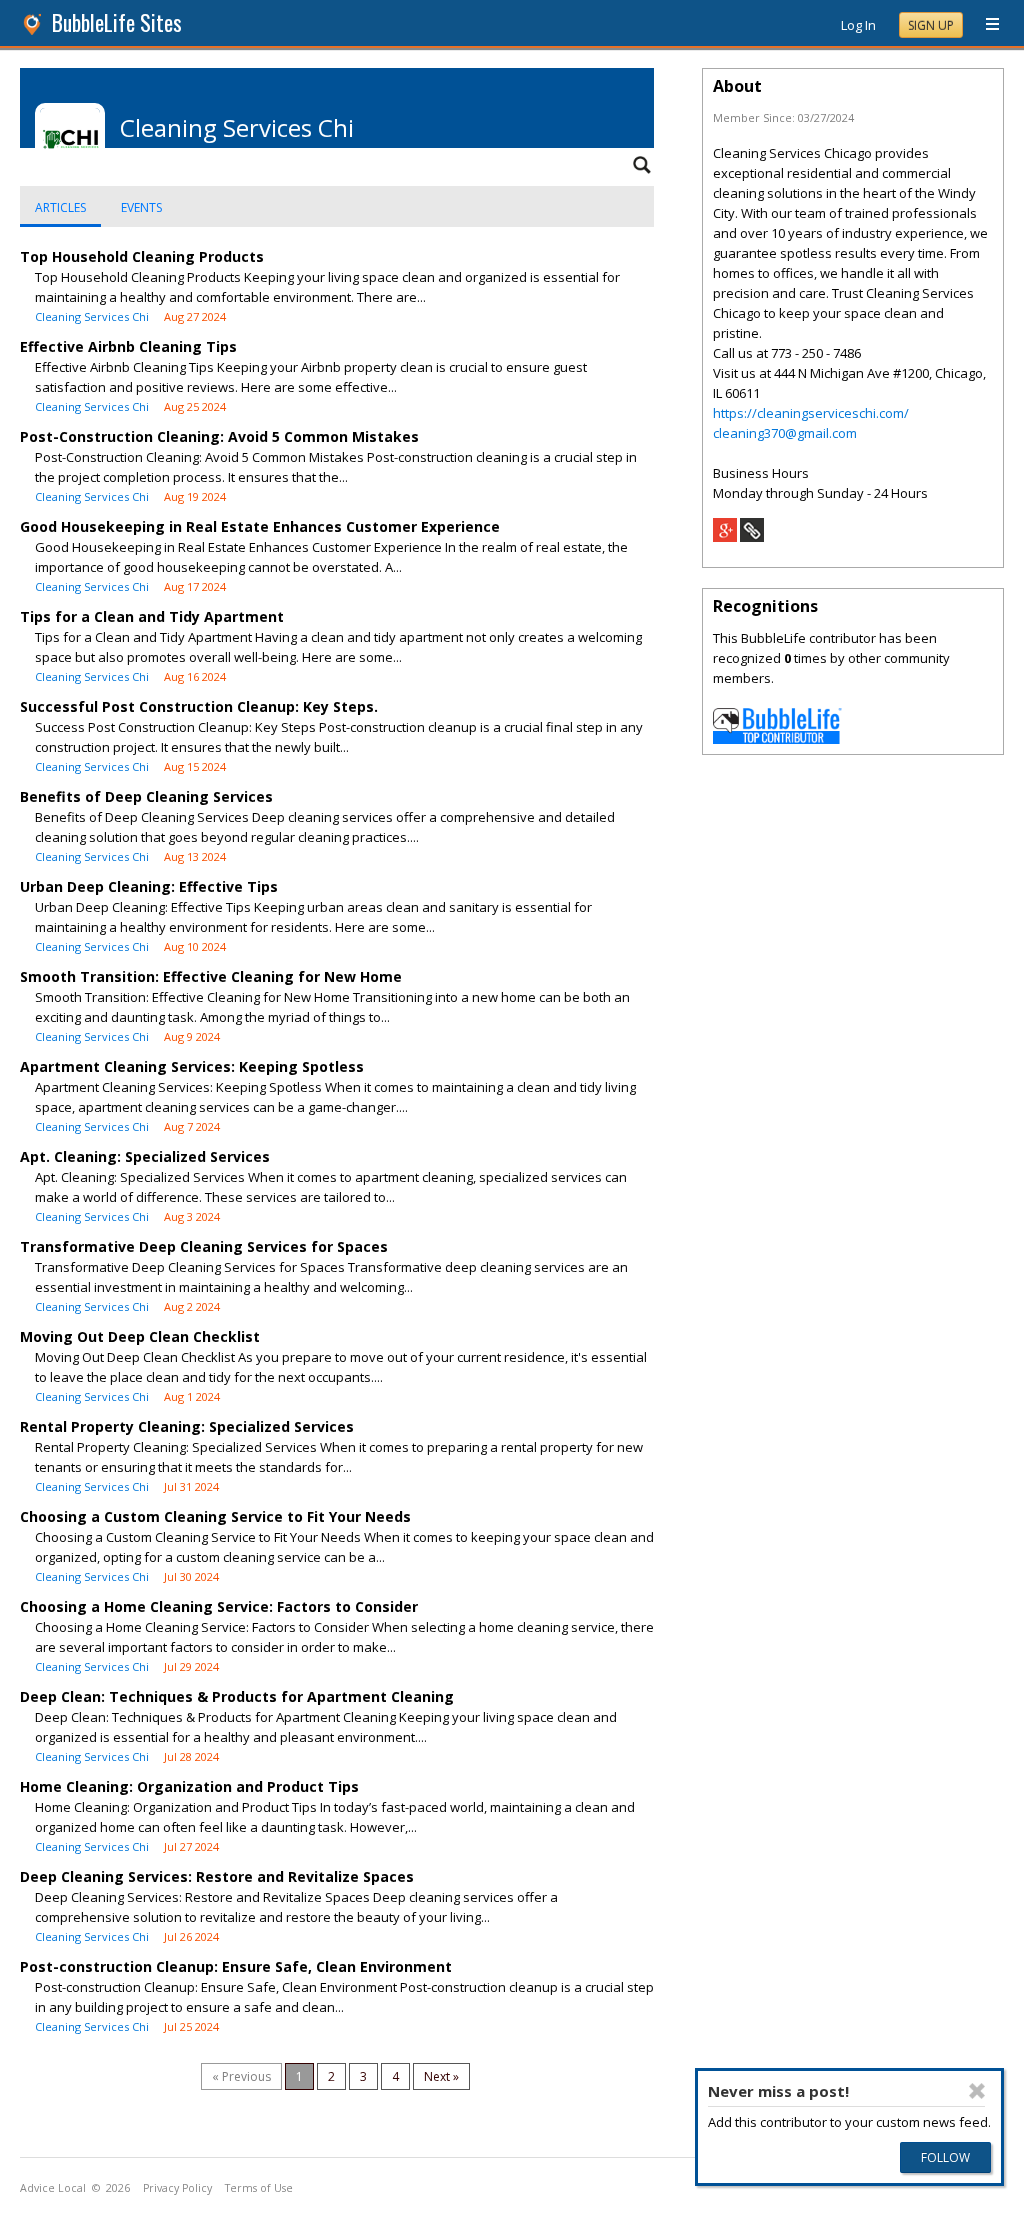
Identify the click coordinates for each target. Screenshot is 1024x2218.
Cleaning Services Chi (92, 316)
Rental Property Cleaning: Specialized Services (187, 1426)
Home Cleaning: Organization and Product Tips (189, 1786)
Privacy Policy (177, 2188)
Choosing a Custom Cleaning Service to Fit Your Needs (215, 1516)
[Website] (752, 537)
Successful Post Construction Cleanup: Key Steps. (199, 706)
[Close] (977, 2091)
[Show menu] (985, 25)
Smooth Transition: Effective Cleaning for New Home (211, 976)
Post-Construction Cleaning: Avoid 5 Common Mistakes (219, 436)
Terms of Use (259, 2188)
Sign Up (931, 25)
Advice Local (53, 2188)
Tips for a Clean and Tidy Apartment (152, 616)
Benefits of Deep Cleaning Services (146, 796)
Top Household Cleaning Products (142, 256)
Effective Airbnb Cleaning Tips (128, 346)
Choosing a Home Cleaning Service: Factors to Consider (219, 1606)
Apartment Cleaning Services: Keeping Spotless (192, 1066)
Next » (441, 2076)
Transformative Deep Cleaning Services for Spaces (204, 1246)
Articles (60, 207)
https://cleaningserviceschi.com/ (811, 413)
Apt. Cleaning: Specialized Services (145, 1156)
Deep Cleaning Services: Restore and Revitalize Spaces (217, 1876)
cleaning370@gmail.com (785, 433)
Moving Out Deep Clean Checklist (140, 1336)
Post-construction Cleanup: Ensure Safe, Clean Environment (236, 1966)
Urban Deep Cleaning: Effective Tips (149, 886)
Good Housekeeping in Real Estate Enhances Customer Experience (260, 526)
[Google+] (725, 537)
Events (141, 207)
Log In (858, 25)
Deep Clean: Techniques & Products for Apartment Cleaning (237, 1696)
